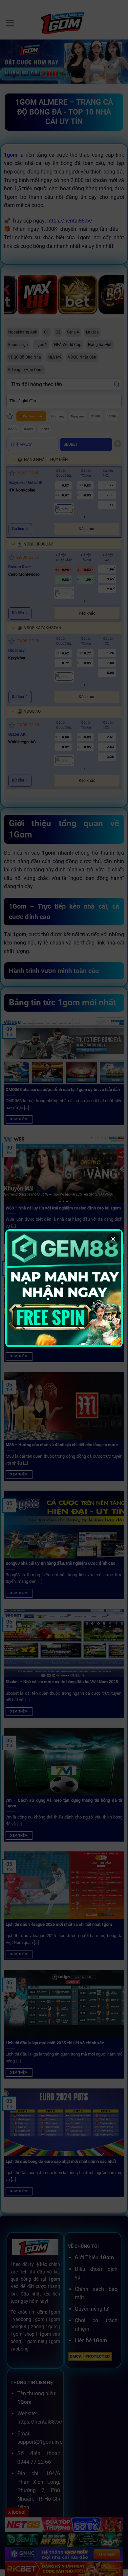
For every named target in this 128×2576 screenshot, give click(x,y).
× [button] (113, 1239)
